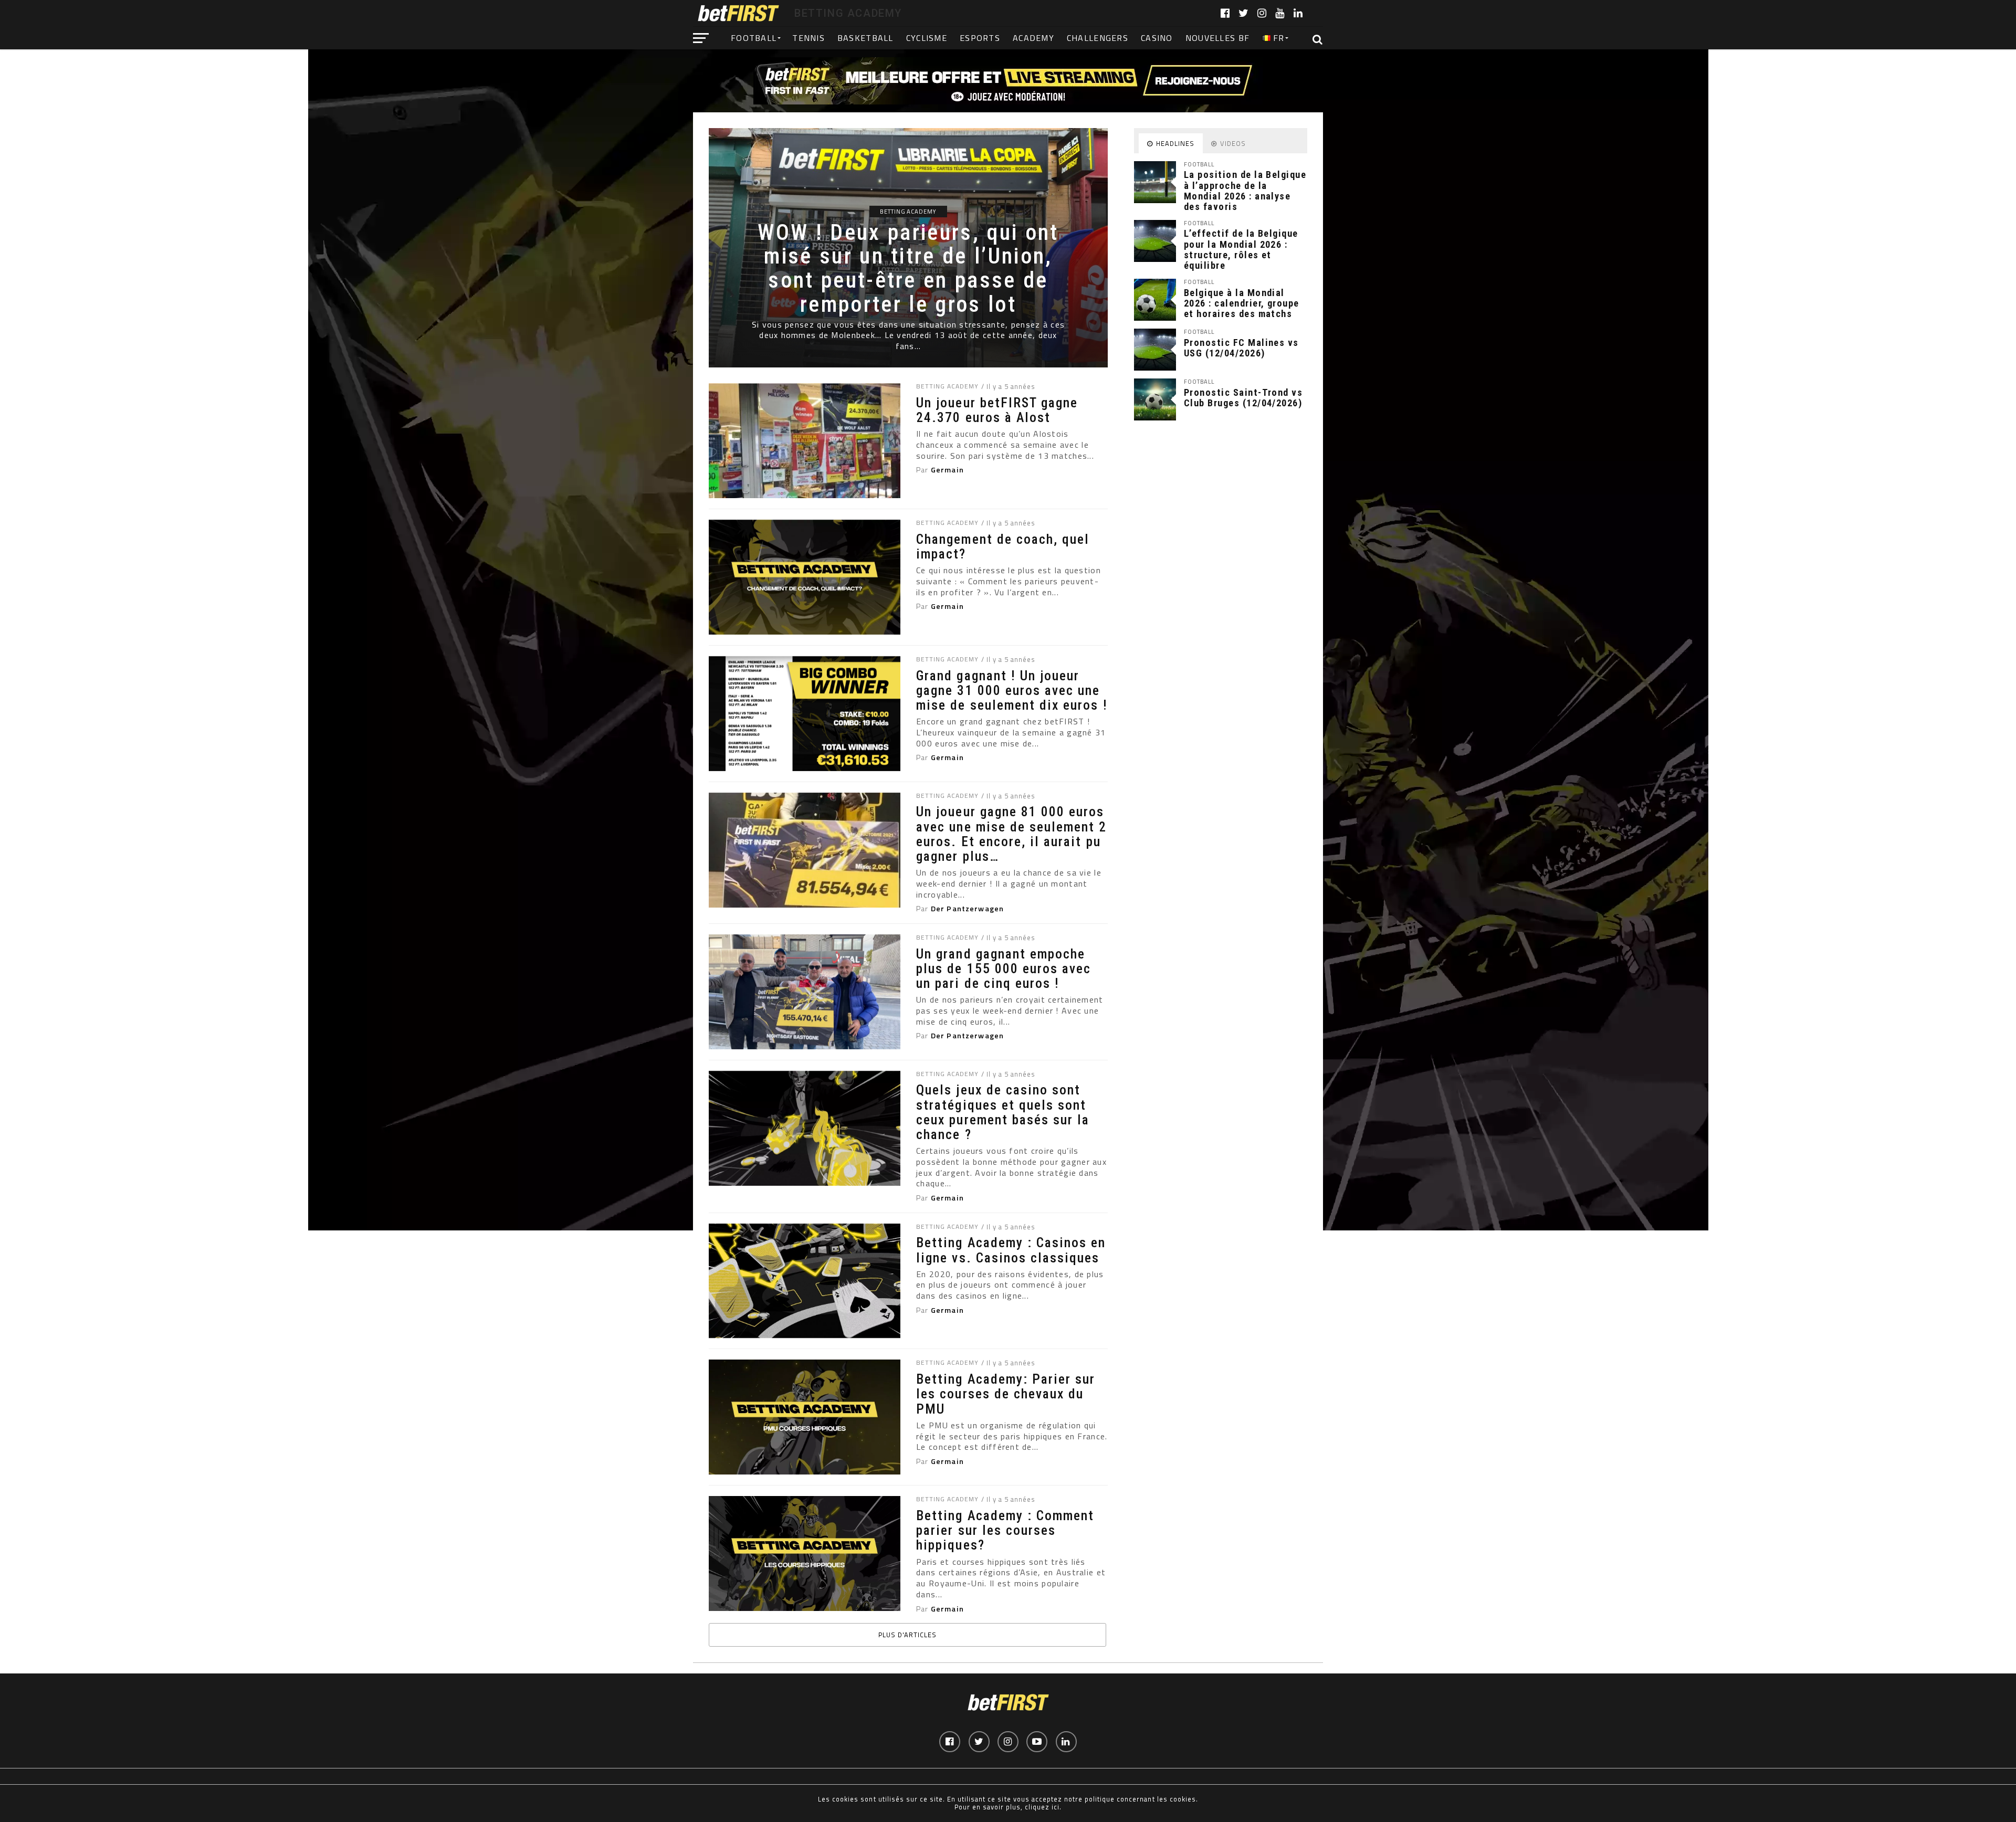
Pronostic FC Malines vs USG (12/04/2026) (1241, 348)
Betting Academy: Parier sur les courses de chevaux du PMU (1006, 1394)
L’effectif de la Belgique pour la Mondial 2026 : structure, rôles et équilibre (1241, 249)
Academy (1033, 38)
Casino (1157, 38)
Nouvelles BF (1217, 38)
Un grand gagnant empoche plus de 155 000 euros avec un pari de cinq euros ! (1004, 968)
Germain (947, 470)
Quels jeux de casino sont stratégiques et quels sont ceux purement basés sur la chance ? (1003, 1112)
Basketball (865, 38)
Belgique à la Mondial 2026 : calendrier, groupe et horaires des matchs (1242, 303)
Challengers (1098, 38)
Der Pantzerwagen (967, 909)
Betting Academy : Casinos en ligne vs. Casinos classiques (1011, 1250)
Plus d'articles (907, 1635)
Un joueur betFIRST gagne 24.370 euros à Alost (997, 410)
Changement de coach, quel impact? (1003, 546)
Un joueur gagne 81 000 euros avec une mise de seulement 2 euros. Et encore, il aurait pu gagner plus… (1011, 834)
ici (1056, 1807)
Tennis (808, 38)
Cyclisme (927, 38)
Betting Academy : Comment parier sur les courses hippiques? (1005, 1530)
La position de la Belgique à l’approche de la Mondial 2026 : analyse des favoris (1245, 191)
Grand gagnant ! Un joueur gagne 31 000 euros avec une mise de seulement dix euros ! (1012, 690)
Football (754, 38)
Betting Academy (947, 386)
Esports (980, 38)
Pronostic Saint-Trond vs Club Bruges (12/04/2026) (1243, 398)
